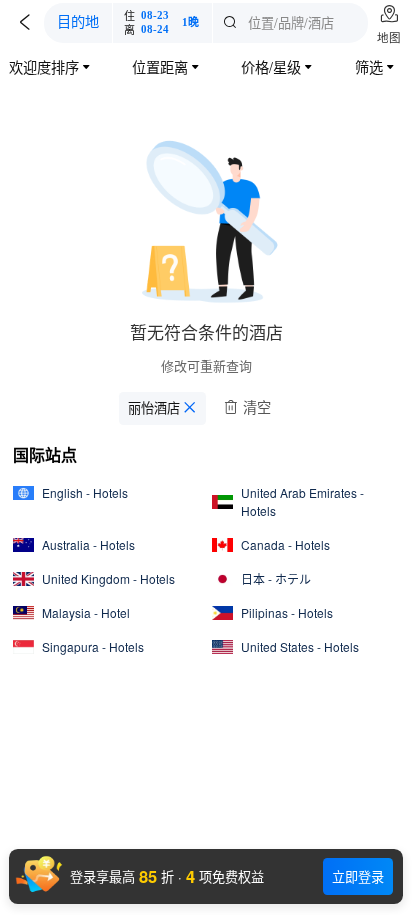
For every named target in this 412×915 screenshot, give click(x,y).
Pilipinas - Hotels (287, 612)
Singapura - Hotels (93, 646)
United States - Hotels (300, 646)
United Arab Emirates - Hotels (302, 501)
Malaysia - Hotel (86, 612)
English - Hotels (85, 492)
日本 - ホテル (276, 578)
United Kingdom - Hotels (108, 578)
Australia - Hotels (88, 544)
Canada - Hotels (285, 544)
